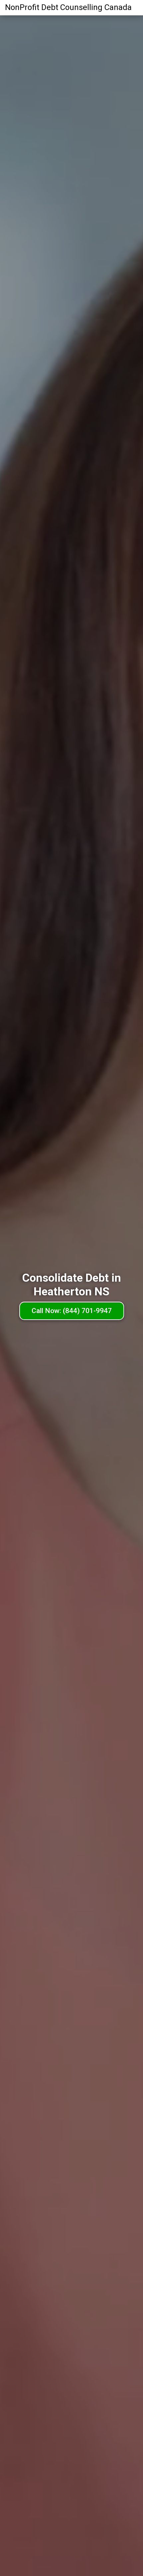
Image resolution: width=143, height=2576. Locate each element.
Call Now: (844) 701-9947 (72, 1311)
